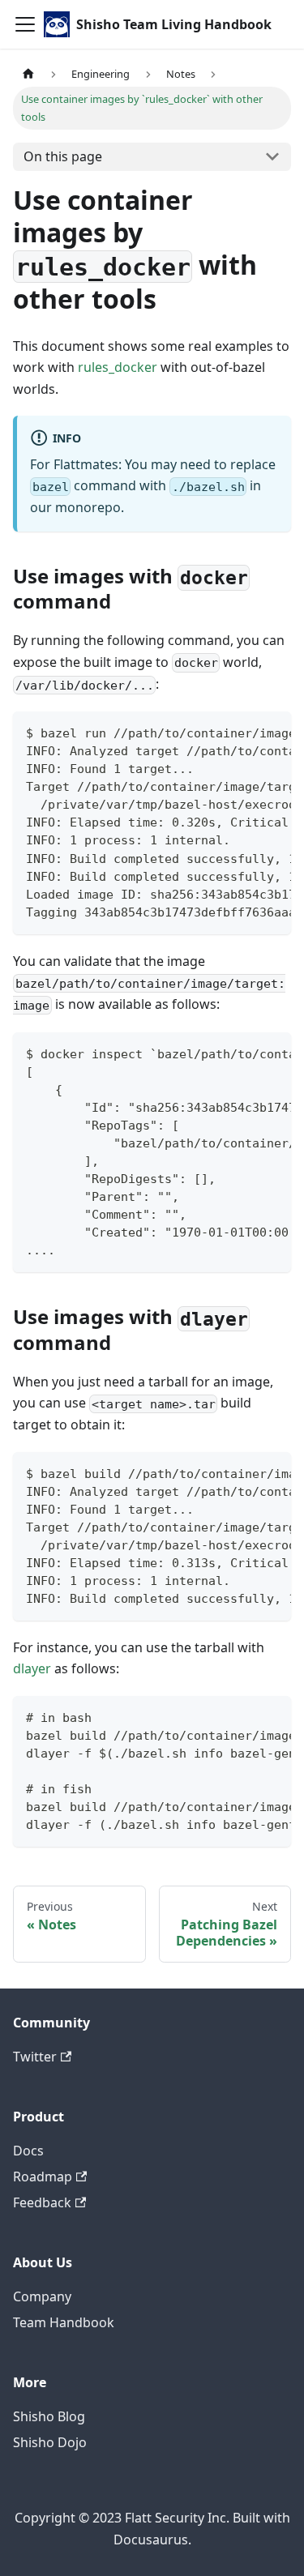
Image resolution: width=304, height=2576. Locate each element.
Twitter (35, 2057)
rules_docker (118, 367)
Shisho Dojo (50, 2442)
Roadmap (43, 2177)
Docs (28, 2151)
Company (42, 2296)
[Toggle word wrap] (242, 732)
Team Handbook (64, 2322)
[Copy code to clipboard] (271, 732)
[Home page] (28, 74)
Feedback (42, 2202)
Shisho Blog (49, 2416)
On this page (63, 156)
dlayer (32, 1668)
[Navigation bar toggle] (25, 24)
